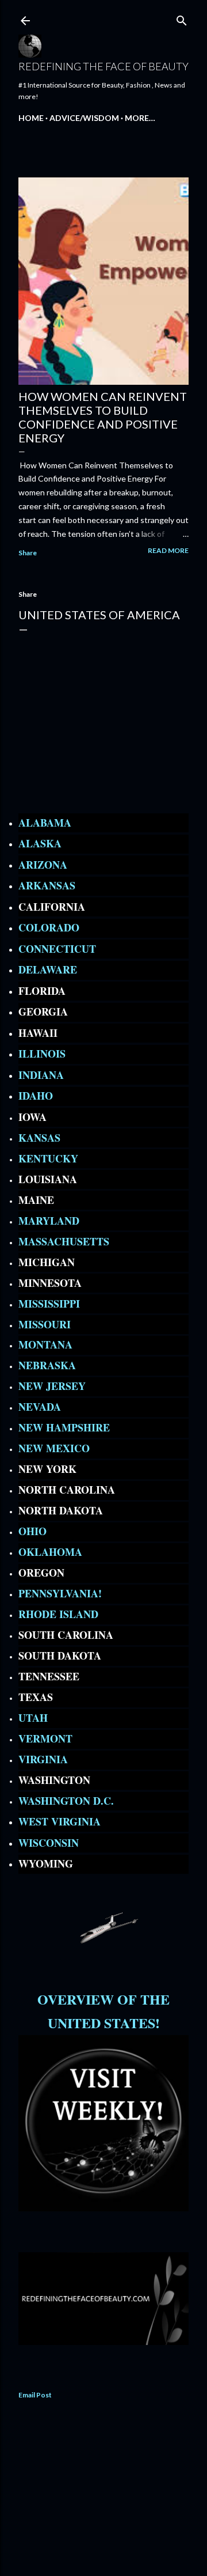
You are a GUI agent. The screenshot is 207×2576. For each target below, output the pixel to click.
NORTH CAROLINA (67, 1490)
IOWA (32, 1117)
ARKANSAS (47, 885)
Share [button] (28, 553)
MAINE (36, 1200)
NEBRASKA (47, 1365)
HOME (31, 118)
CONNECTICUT (57, 949)
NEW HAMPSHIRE (64, 1427)
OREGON (41, 1573)
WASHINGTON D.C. (68, 1801)
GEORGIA (43, 1012)
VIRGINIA (43, 1759)
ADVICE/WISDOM (84, 118)
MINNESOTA (50, 1283)
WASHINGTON (54, 1780)
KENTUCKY (48, 1158)
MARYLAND (49, 1221)
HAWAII (38, 1033)
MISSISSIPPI (49, 1304)
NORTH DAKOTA (61, 1510)
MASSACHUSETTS (64, 1241)
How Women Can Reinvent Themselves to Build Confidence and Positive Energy (103, 417)
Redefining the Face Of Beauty (103, 66)
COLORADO (49, 927)
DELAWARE (48, 969)
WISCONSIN (49, 1843)
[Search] (182, 18)
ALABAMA (45, 823)
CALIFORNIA (52, 907)
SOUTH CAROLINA (66, 1635)
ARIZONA (43, 865)
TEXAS (36, 1697)
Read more (168, 550)
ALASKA (40, 843)
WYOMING (46, 1863)
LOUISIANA (48, 1179)
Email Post (35, 2395)
